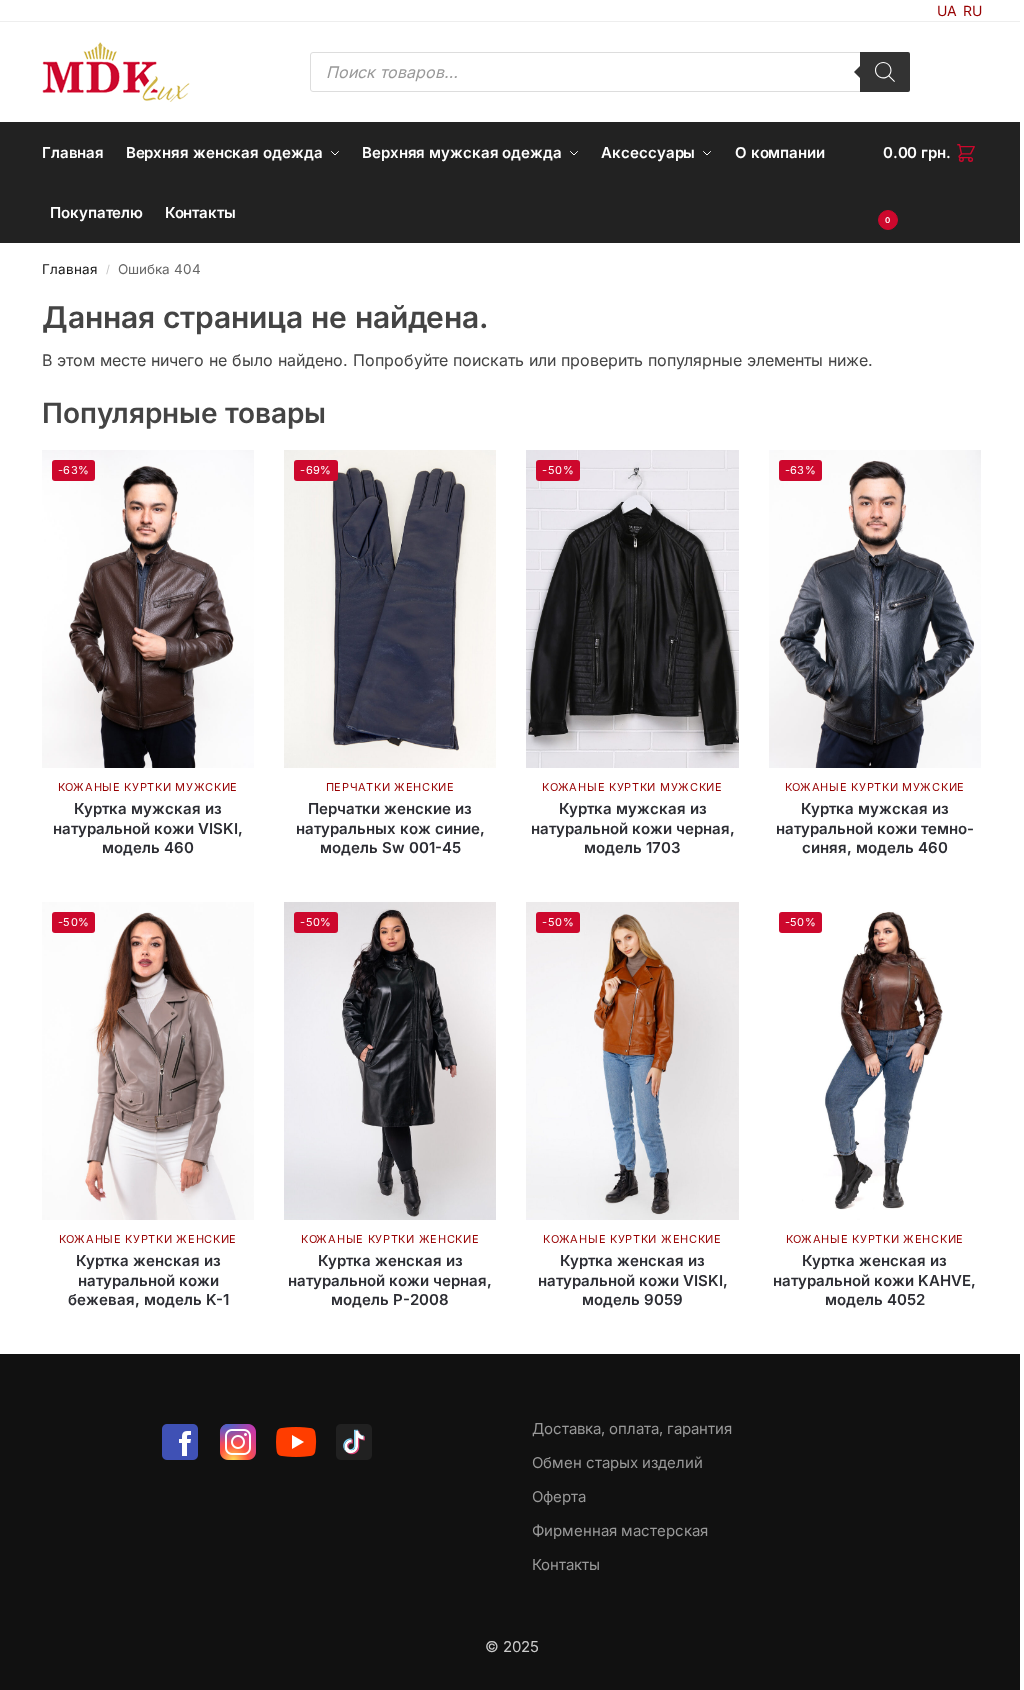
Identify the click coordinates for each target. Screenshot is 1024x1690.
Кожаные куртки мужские (148, 787)
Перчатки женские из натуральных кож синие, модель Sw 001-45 (390, 828)
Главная (69, 269)
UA (947, 10)
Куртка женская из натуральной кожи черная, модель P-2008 (390, 1280)
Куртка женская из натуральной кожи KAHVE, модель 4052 (874, 1280)
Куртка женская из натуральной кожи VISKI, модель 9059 (633, 1280)
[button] (932, 183)
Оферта (559, 1496)
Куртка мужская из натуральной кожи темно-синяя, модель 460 (875, 828)
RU (972, 10)
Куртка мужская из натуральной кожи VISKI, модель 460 (148, 828)
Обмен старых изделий (617, 1462)
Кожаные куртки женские (148, 1239)
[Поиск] (885, 72)
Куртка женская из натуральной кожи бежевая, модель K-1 (148, 1280)
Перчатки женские (390, 787)
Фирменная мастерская (620, 1530)
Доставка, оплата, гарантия (632, 1428)
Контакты (566, 1564)
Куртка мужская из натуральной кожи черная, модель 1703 (633, 828)
